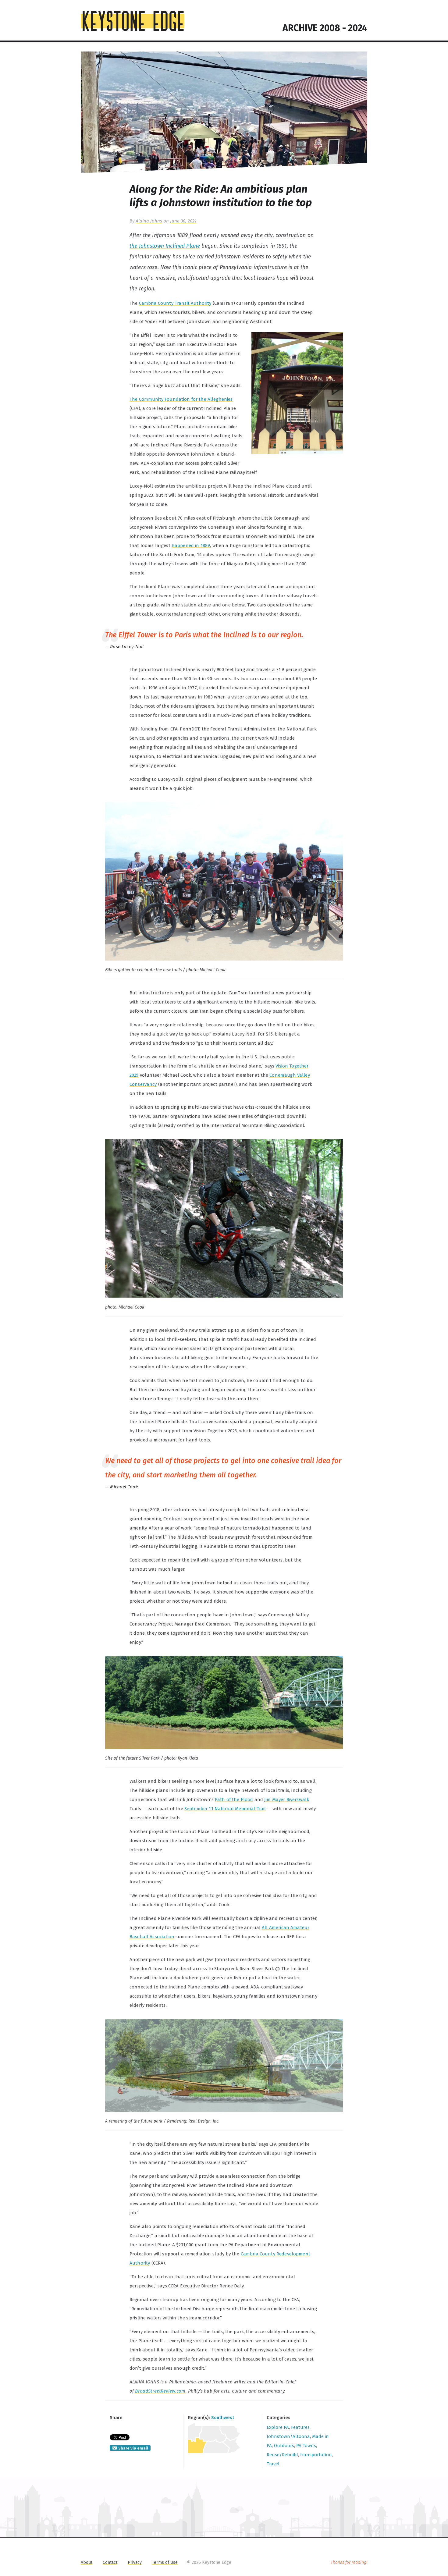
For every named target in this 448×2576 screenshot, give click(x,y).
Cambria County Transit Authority (175, 303)
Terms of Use (165, 2562)
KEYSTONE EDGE (133, 21)
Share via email (133, 2448)
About (87, 2562)
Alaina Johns (149, 221)
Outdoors (284, 2446)
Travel (273, 2464)
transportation (316, 2455)
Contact (110, 2562)
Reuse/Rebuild (282, 2455)
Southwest (223, 2418)
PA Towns (306, 2446)
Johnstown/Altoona (288, 2436)
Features (300, 2427)
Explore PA (278, 2427)
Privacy (135, 2562)
